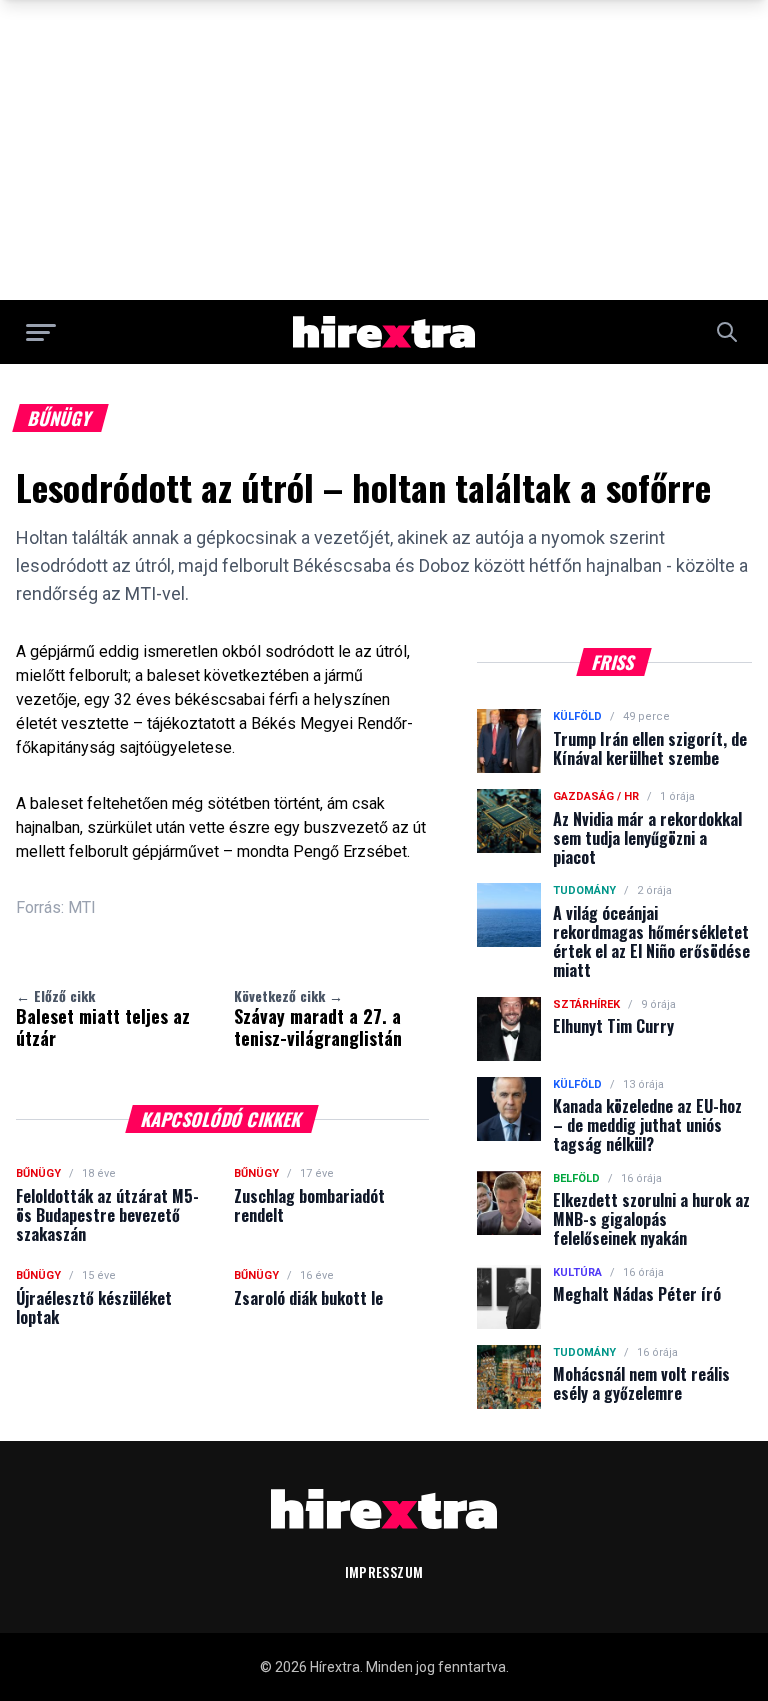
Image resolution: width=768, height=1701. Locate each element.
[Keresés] (727, 332)
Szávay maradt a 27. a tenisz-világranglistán (318, 1018)
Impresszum (384, 1571)
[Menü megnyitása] (41, 332)
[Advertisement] (384, 150)
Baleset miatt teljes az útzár (103, 1018)
